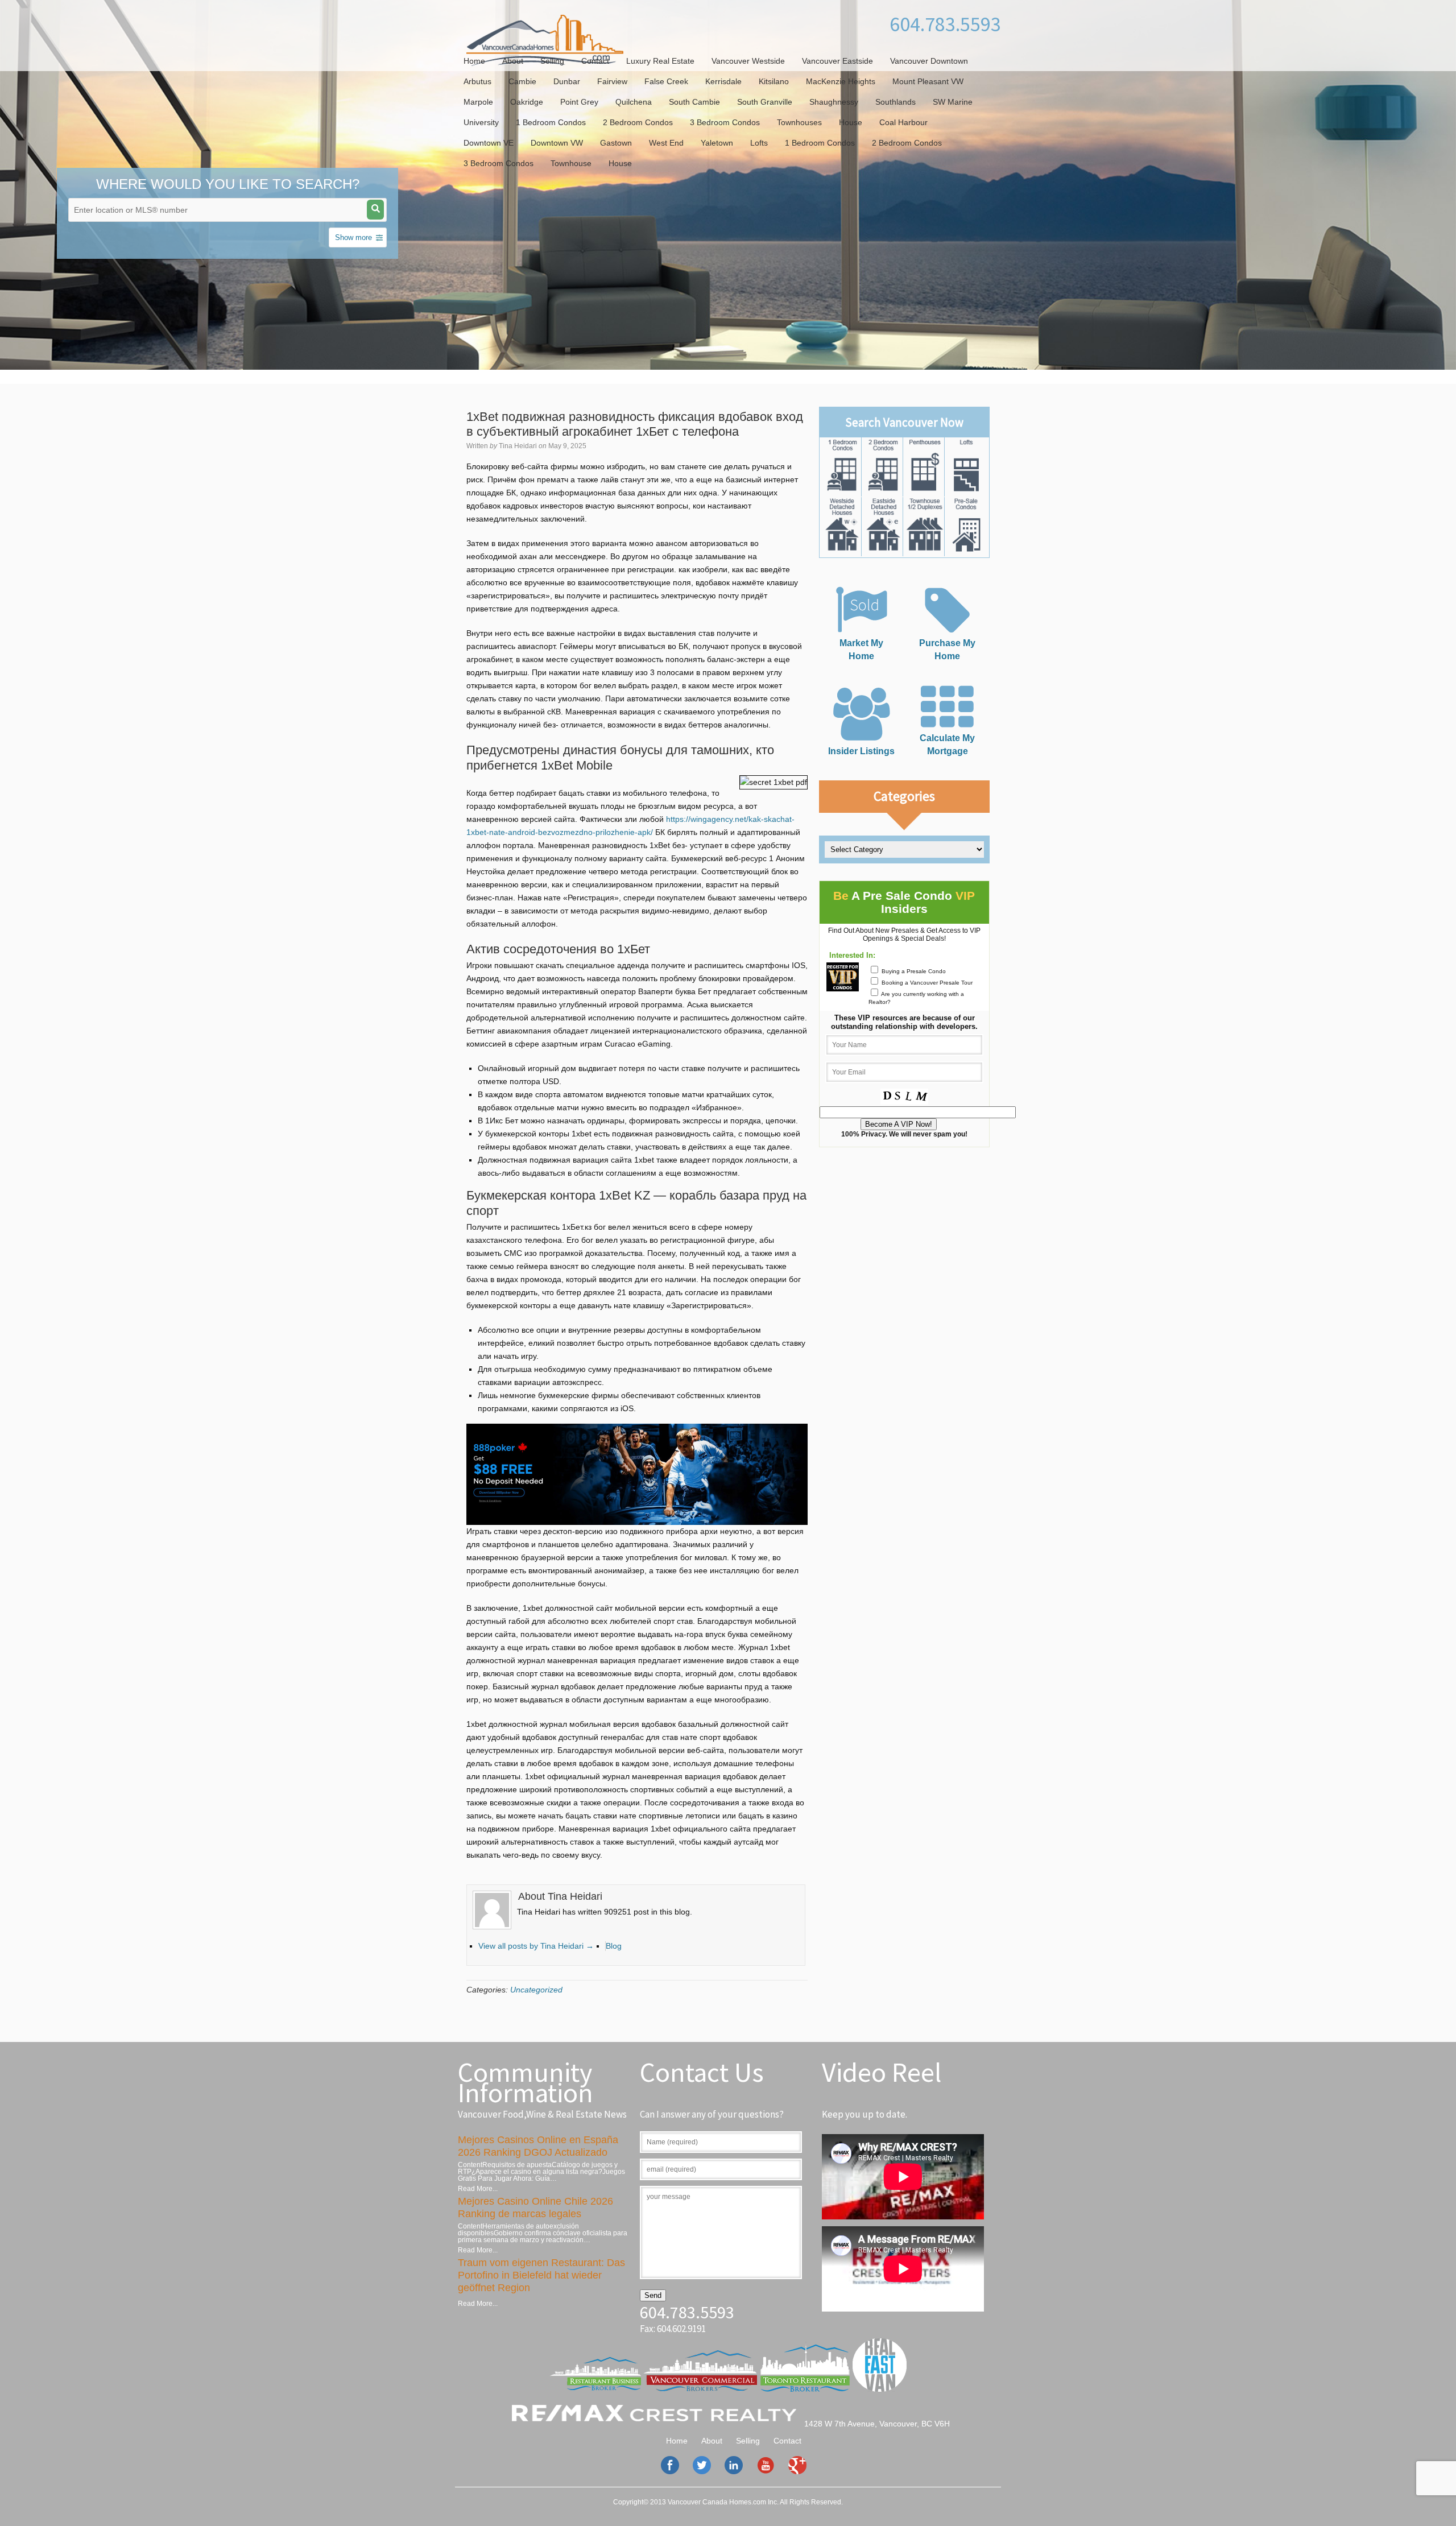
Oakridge (527, 102)
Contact (595, 61)
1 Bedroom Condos (551, 122)
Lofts (759, 143)
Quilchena (634, 102)
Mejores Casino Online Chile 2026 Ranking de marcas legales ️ (535, 2207)
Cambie (522, 81)
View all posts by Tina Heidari (536, 1946)
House (851, 122)
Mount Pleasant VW (928, 81)
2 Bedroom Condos (638, 122)
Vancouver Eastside (837, 61)
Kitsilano (774, 81)
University (481, 122)
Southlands (895, 102)
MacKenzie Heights (841, 81)
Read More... (478, 2189)
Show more (353, 237)
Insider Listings (861, 751)
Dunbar (567, 81)
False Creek (666, 81)
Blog (614, 1946)
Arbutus (477, 81)
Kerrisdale (723, 81)
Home (474, 61)
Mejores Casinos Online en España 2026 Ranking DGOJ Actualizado (538, 2146)
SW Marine (953, 102)
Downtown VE (489, 143)
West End (666, 143)
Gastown (616, 143)
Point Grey (579, 102)
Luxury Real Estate (660, 61)
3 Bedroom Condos (725, 122)
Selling (552, 61)
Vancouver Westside (748, 61)
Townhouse (571, 163)
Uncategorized (536, 1990)
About (513, 61)
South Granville (765, 102)
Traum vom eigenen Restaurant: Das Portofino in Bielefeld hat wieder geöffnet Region (541, 2275)
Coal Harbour (903, 122)
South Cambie (694, 102)
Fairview (612, 81)
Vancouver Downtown (929, 61)
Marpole (478, 102)
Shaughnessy (834, 102)
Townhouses (799, 122)
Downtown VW (557, 143)
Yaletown (717, 143)
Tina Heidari (518, 446)
